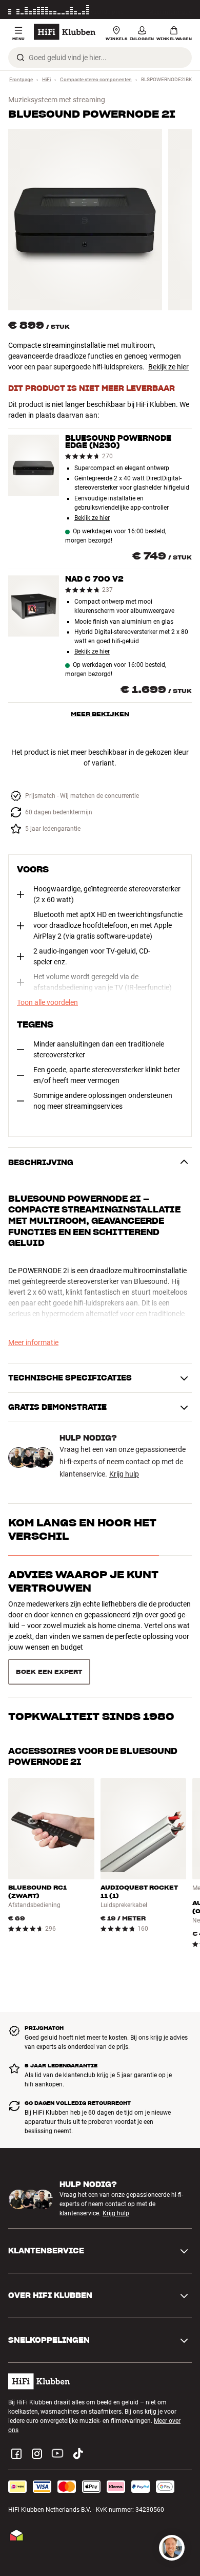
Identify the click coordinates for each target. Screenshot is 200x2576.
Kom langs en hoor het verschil (82, 1529)
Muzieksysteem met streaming (57, 100)
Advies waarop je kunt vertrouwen (83, 1581)
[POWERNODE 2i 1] (85, 220)
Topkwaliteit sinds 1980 (91, 1716)
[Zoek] (21, 58)
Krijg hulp (124, 1474)
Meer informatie (170, 10)
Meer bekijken (100, 714)
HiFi (46, 79)
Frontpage (21, 79)
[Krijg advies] (172, 2548)
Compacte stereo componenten (96, 79)
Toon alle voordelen (47, 1002)
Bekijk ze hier (168, 367)
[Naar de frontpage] (65, 32)
